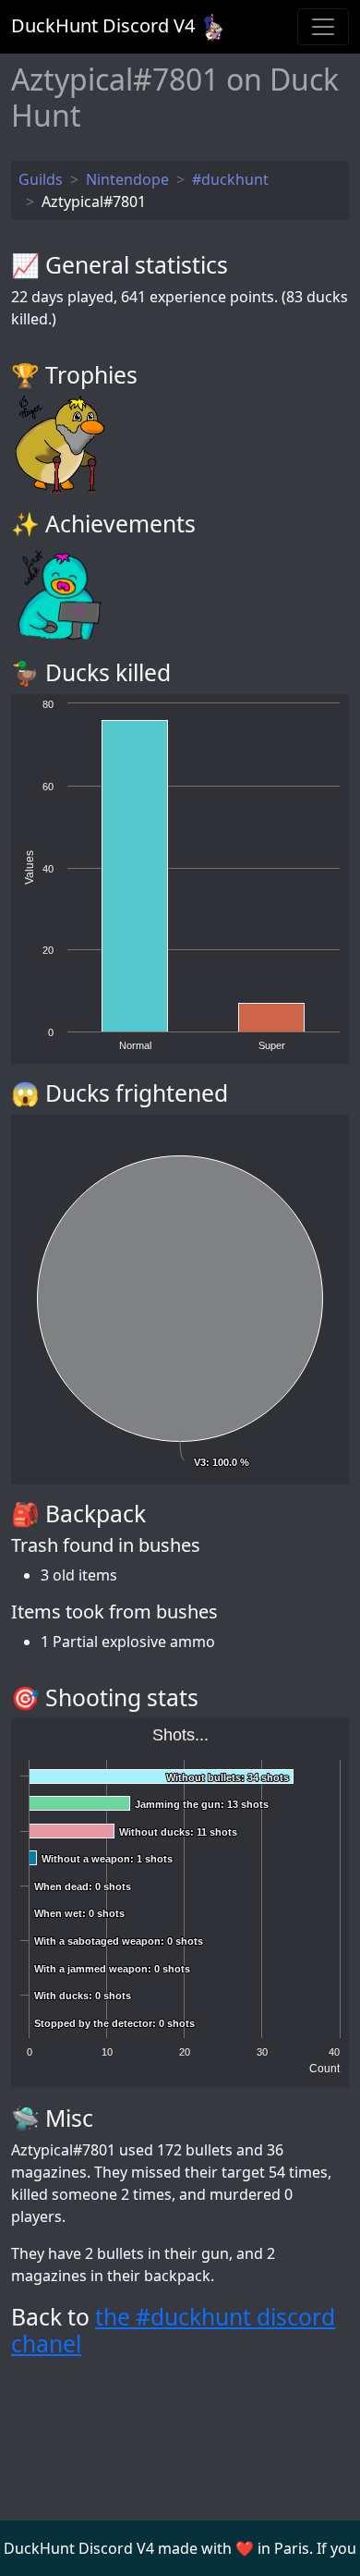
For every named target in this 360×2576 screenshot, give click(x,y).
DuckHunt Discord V (103, 25)
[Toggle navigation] (323, 27)
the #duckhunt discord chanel (173, 2331)
